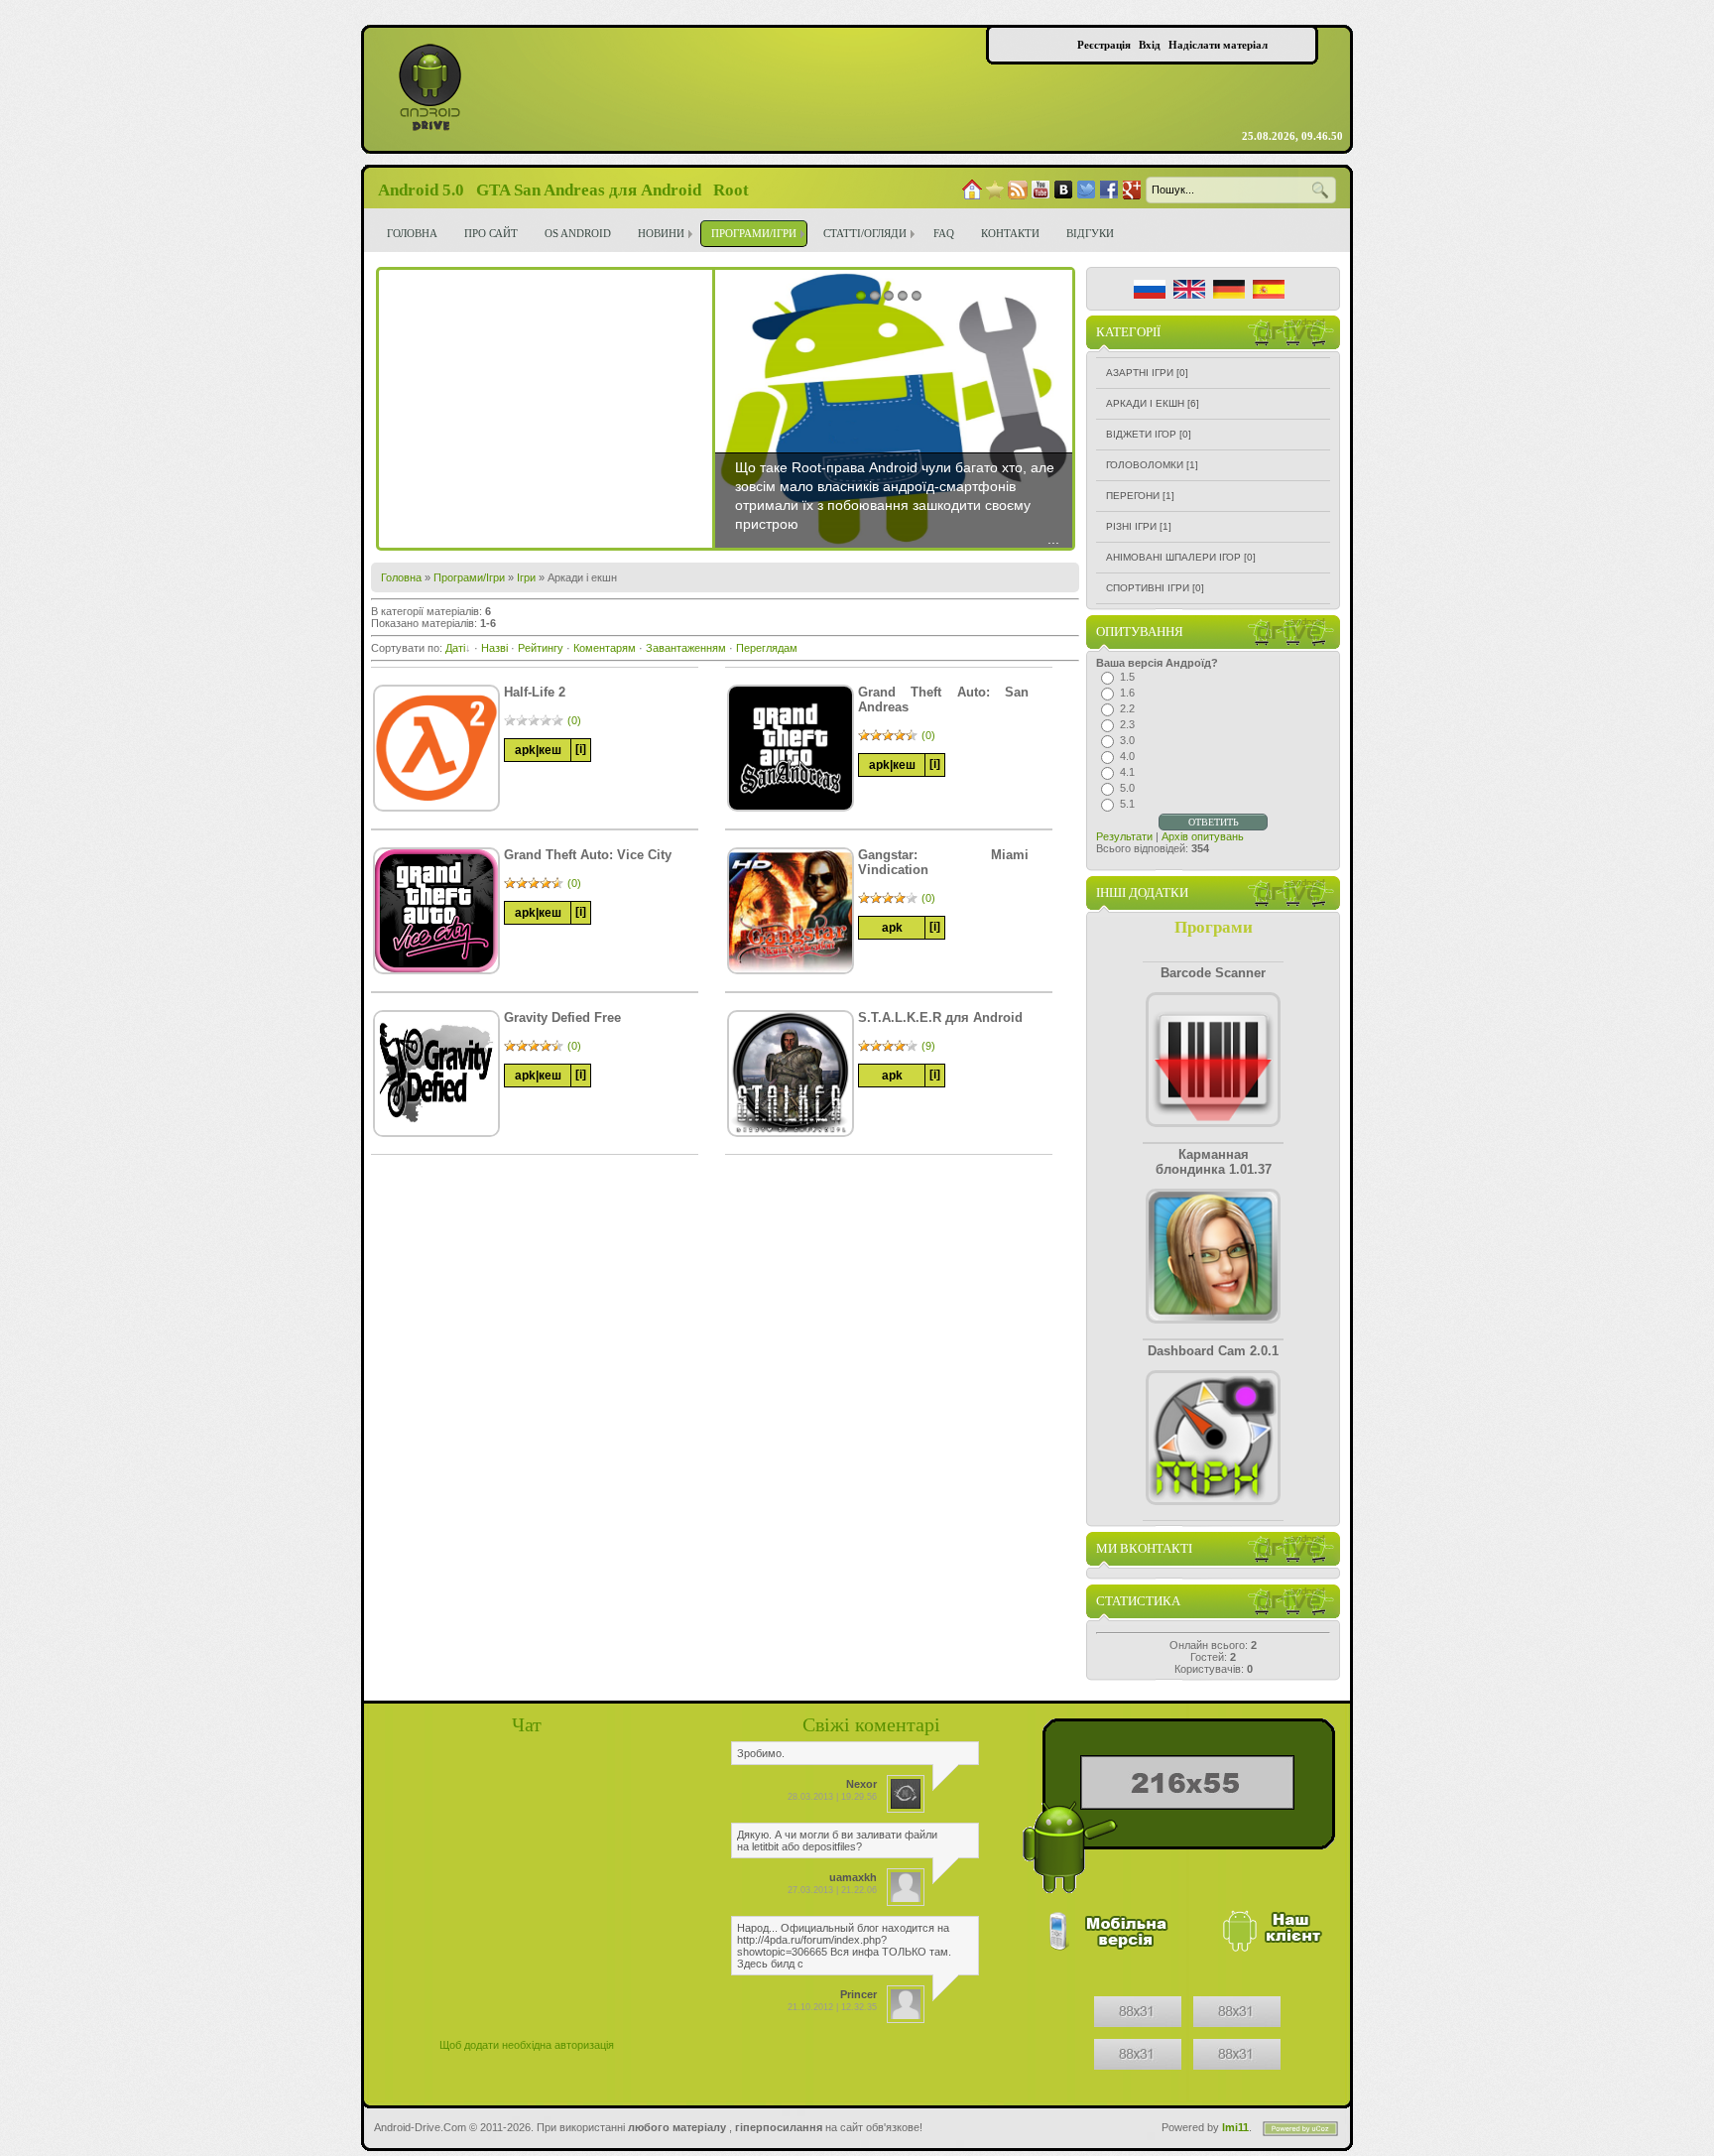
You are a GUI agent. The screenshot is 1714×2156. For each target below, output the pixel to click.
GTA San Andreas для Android (589, 190)
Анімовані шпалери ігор (1173, 557)
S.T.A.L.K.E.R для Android (940, 1017)
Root (731, 190)
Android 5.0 (421, 190)
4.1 (1127, 772)
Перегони (1133, 496)
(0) (574, 720)
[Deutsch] (1229, 289)
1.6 (1127, 693)
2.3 (1127, 724)
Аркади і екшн (1145, 403)
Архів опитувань (1203, 836)
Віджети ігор (1141, 434)
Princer (858, 1994)
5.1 (1127, 804)
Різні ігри (1131, 526)
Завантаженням (686, 648)
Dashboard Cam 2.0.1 (1213, 1351)
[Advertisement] (546, 409)
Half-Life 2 (535, 692)
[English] (1189, 289)
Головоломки (1145, 465)
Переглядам (767, 648)
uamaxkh (853, 1877)
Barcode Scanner (1213, 973)
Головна (401, 577)
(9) (928, 1046)
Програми (1214, 927)
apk (525, 750)
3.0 (1127, 740)
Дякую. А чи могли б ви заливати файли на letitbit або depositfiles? (837, 1840)
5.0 (1127, 788)
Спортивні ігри (1148, 588)
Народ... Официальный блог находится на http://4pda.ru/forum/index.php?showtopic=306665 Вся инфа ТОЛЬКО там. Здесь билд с (844, 1946)
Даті (455, 648)
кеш (550, 750)
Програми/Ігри (469, 577)
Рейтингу (541, 648)
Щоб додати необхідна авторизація (527, 2045)
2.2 (1127, 708)
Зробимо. (761, 1753)
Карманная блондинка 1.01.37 (1214, 1162)
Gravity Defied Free (562, 1017)
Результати (1124, 836)
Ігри (526, 577)
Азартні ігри (1140, 373)
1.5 (1127, 677)
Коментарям (605, 648)
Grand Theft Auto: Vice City (588, 855)
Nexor (861, 1784)
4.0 (1127, 756)
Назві (494, 648)
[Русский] (1150, 289)
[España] (1269, 289)
